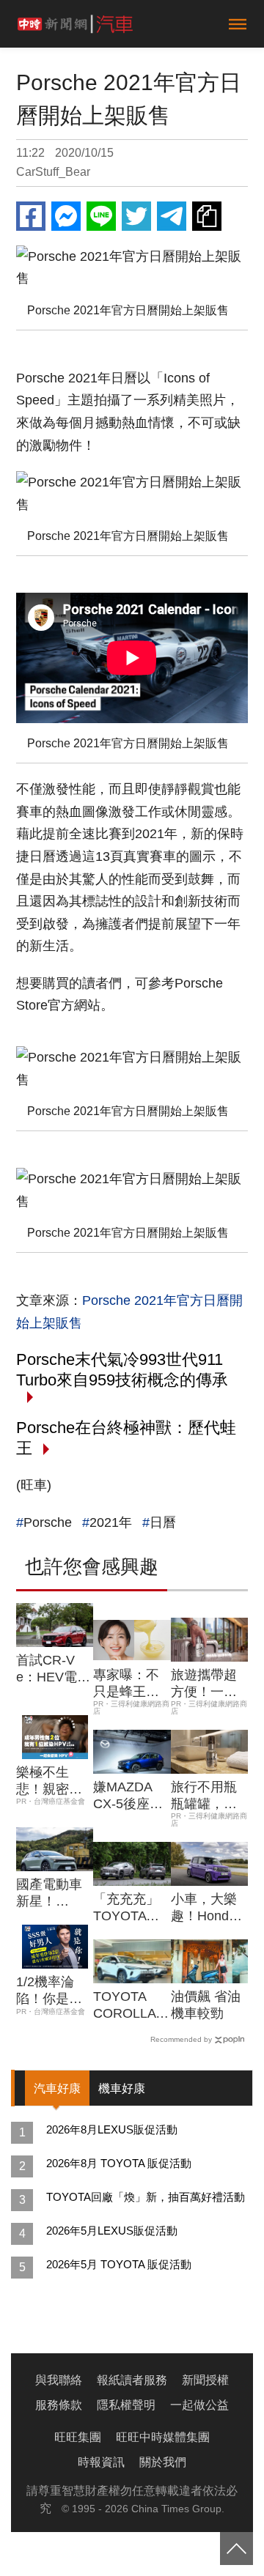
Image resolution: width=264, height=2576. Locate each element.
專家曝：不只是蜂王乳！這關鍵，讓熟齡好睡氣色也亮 (126, 1684)
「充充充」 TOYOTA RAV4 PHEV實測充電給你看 (130, 1909)
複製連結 (207, 216)
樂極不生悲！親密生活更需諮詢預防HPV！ (49, 1782)
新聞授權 (205, 2380)
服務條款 (59, 2405)
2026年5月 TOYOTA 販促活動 (119, 2264)
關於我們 (163, 2462)
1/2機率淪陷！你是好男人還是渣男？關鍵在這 (49, 1991)
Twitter (136, 216)
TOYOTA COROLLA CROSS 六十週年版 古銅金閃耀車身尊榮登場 (132, 2006)
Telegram (172, 216)
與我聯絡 (59, 2380)
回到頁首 (236, 2549)
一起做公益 (199, 2405)
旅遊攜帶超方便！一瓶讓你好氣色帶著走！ (204, 1684)
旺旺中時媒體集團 (163, 2437)
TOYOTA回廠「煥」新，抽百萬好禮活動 (146, 2197)
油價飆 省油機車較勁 (206, 2005)
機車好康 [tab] (122, 2088)
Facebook (31, 216)
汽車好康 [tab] (57, 2088)
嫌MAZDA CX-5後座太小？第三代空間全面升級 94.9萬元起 (128, 1796)
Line (101, 216)
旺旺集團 (78, 2437)
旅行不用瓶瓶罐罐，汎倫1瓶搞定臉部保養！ (208, 1796)
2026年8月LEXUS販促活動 (112, 2129)
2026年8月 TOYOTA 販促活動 (119, 2163)
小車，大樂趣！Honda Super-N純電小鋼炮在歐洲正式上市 (209, 1909)
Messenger (66, 216)
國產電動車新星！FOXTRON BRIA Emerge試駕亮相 (52, 1894)
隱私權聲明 (126, 2405)
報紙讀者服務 (132, 2380)
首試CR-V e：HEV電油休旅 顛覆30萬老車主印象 (53, 1670)
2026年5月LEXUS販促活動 (112, 2231)
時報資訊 (101, 2462)
